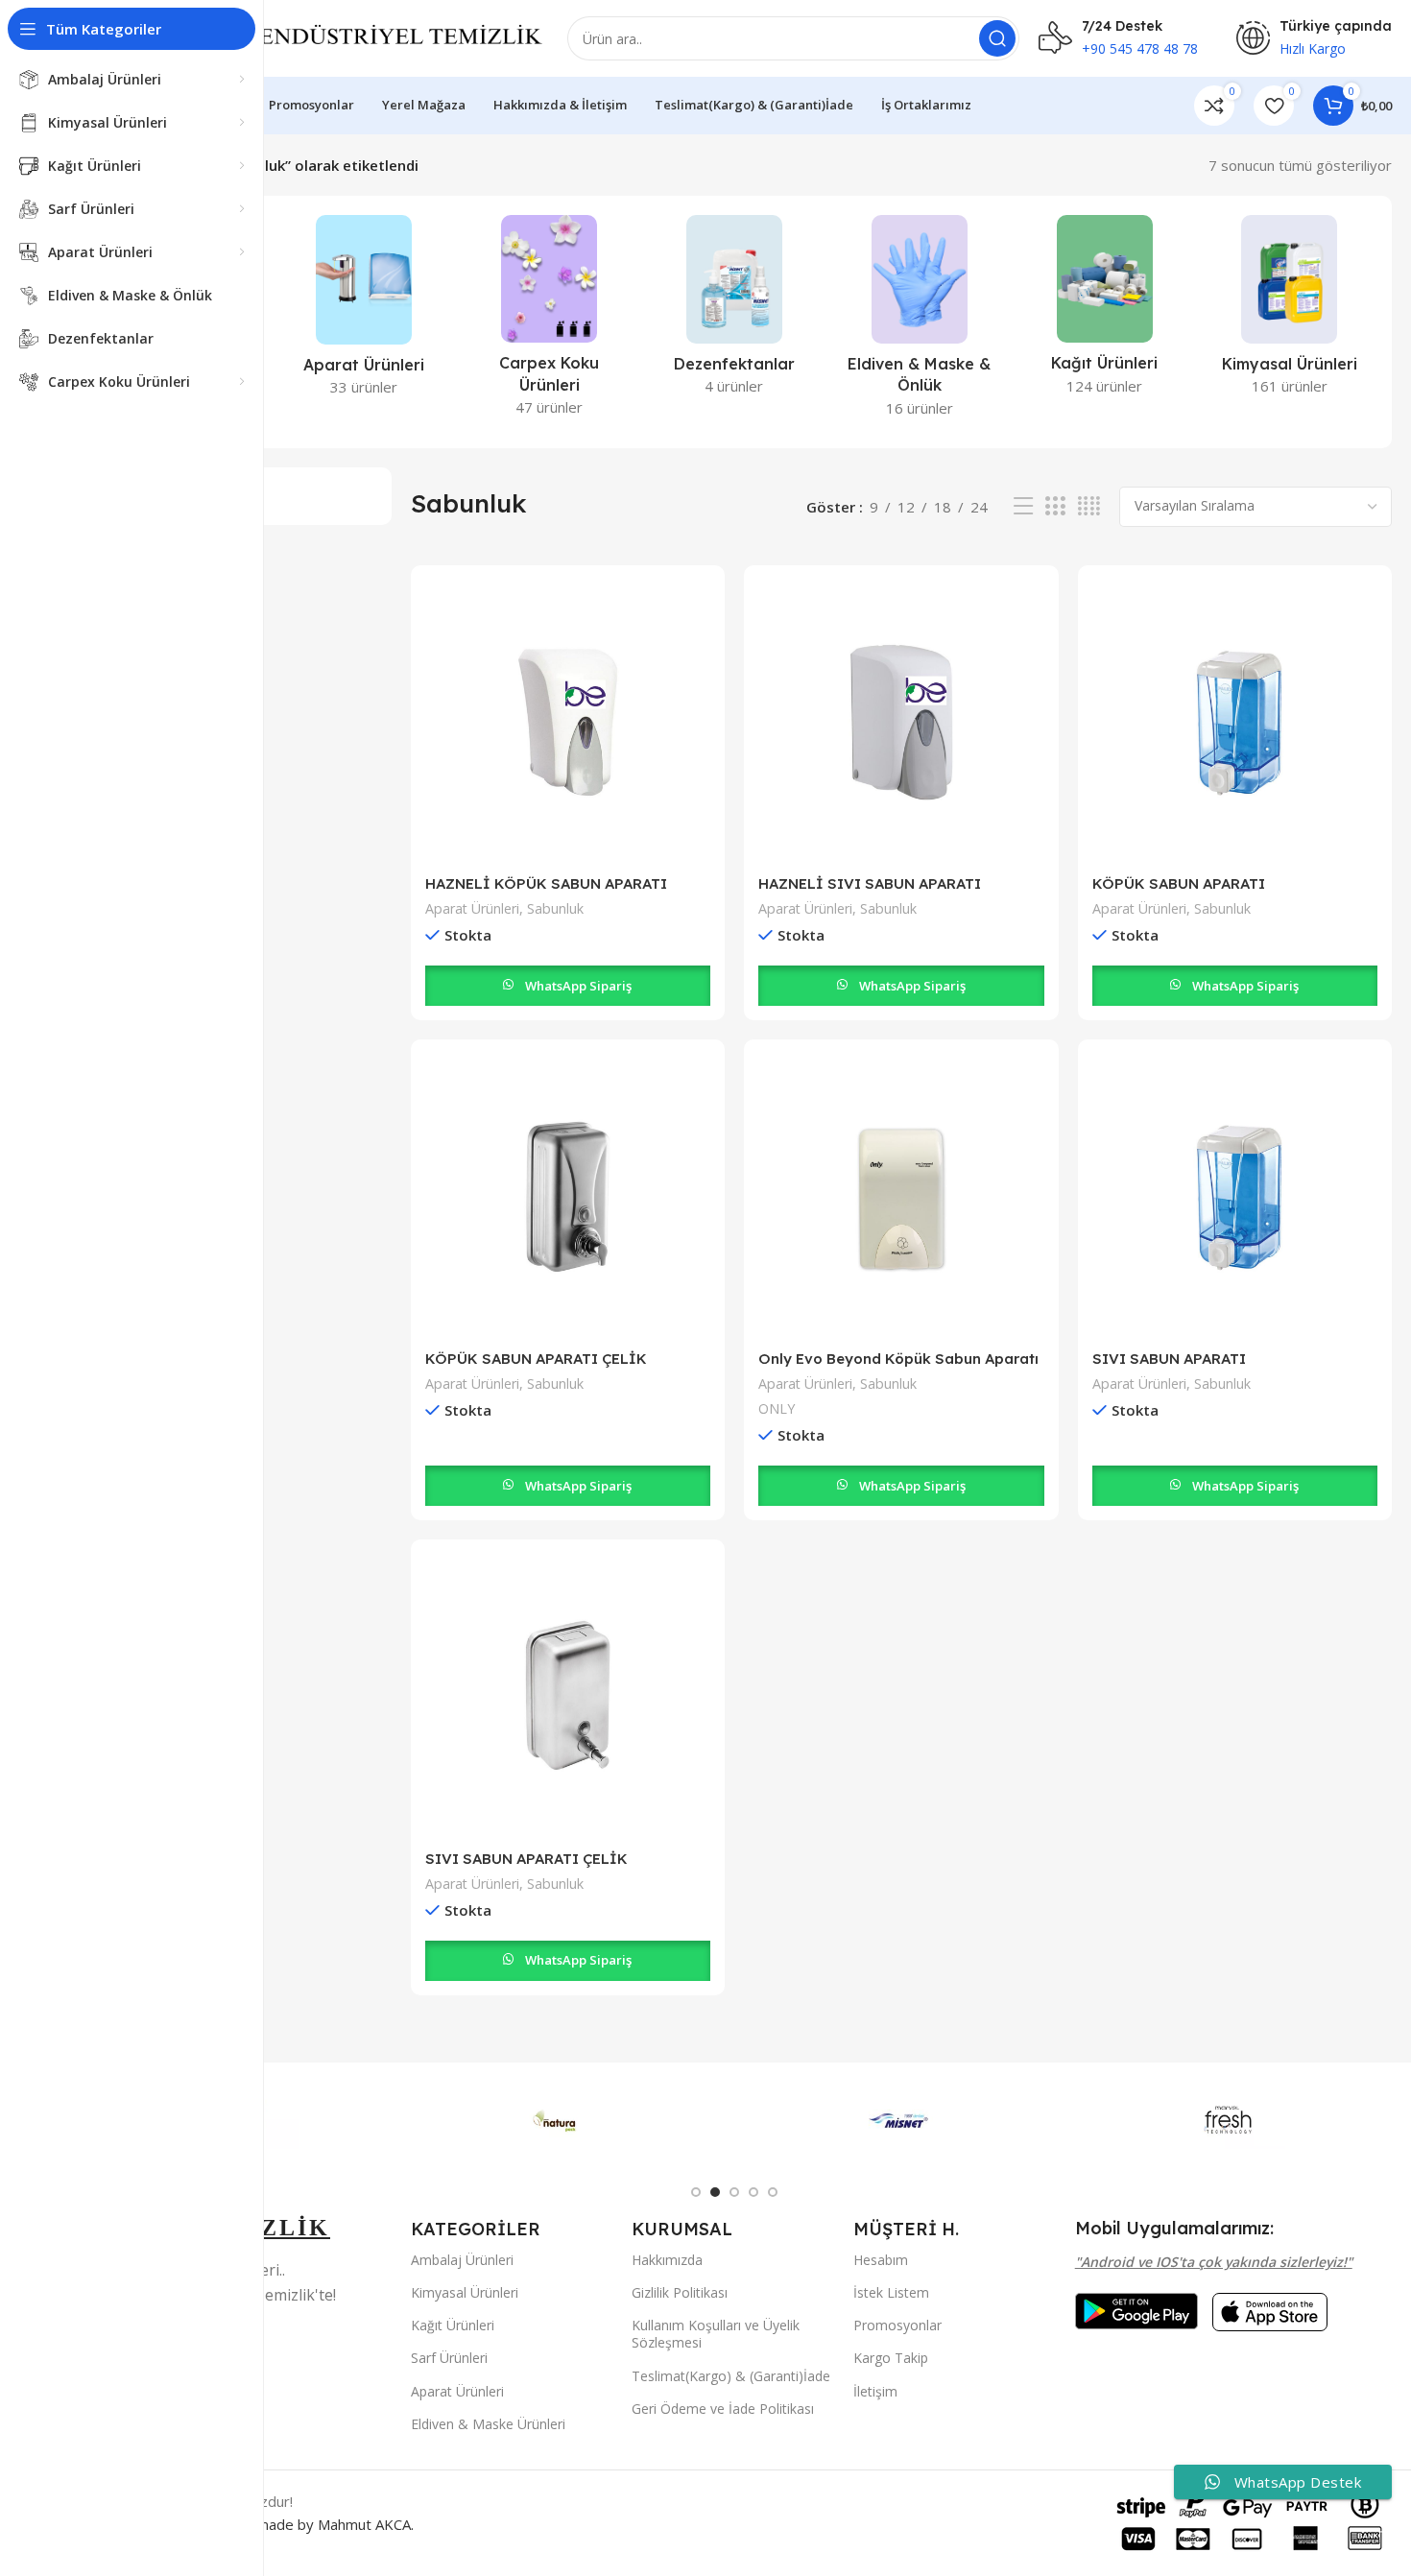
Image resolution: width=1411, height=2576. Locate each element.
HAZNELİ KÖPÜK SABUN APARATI (546, 883)
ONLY (777, 1408)
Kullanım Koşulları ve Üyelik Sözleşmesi (716, 2334)
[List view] (1023, 506)
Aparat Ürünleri (472, 908)
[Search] (997, 38)
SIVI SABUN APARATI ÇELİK (526, 1859)
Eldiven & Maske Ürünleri (488, 2424)
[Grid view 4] (1089, 506)
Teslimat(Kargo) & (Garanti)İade (731, 2376)
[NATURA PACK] (571, 2120)
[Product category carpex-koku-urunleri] (550, 322)
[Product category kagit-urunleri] (1104, 311)
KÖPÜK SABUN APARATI (1179, 883)
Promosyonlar (897, 2325)
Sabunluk (555, 908)
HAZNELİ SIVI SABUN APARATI (870, 883)
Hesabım (881, 2260)
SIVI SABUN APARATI (1169, 1359)
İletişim (875, 2391)
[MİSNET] (899, 2120)
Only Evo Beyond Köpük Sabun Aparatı (898, 1359)
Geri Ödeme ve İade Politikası (723, 2409)
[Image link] (1136, 2309)
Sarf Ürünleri (449, 2358)
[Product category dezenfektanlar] (735, 311)
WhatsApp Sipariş (578, 986)
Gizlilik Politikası (680, 2292)
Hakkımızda (667, 2260)
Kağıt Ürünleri (453, 2325)
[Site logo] (356, 36)
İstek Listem (891, 2292)
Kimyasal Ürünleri (465, 2292)
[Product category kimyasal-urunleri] (1290, 311)
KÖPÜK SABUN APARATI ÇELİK (536, 1359)
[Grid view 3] (1055, 506)
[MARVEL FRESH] (1228, 2120)
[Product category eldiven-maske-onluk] (919, 322)
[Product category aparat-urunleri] (364, 311)
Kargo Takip (891, 2358)
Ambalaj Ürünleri (462, 2260)
